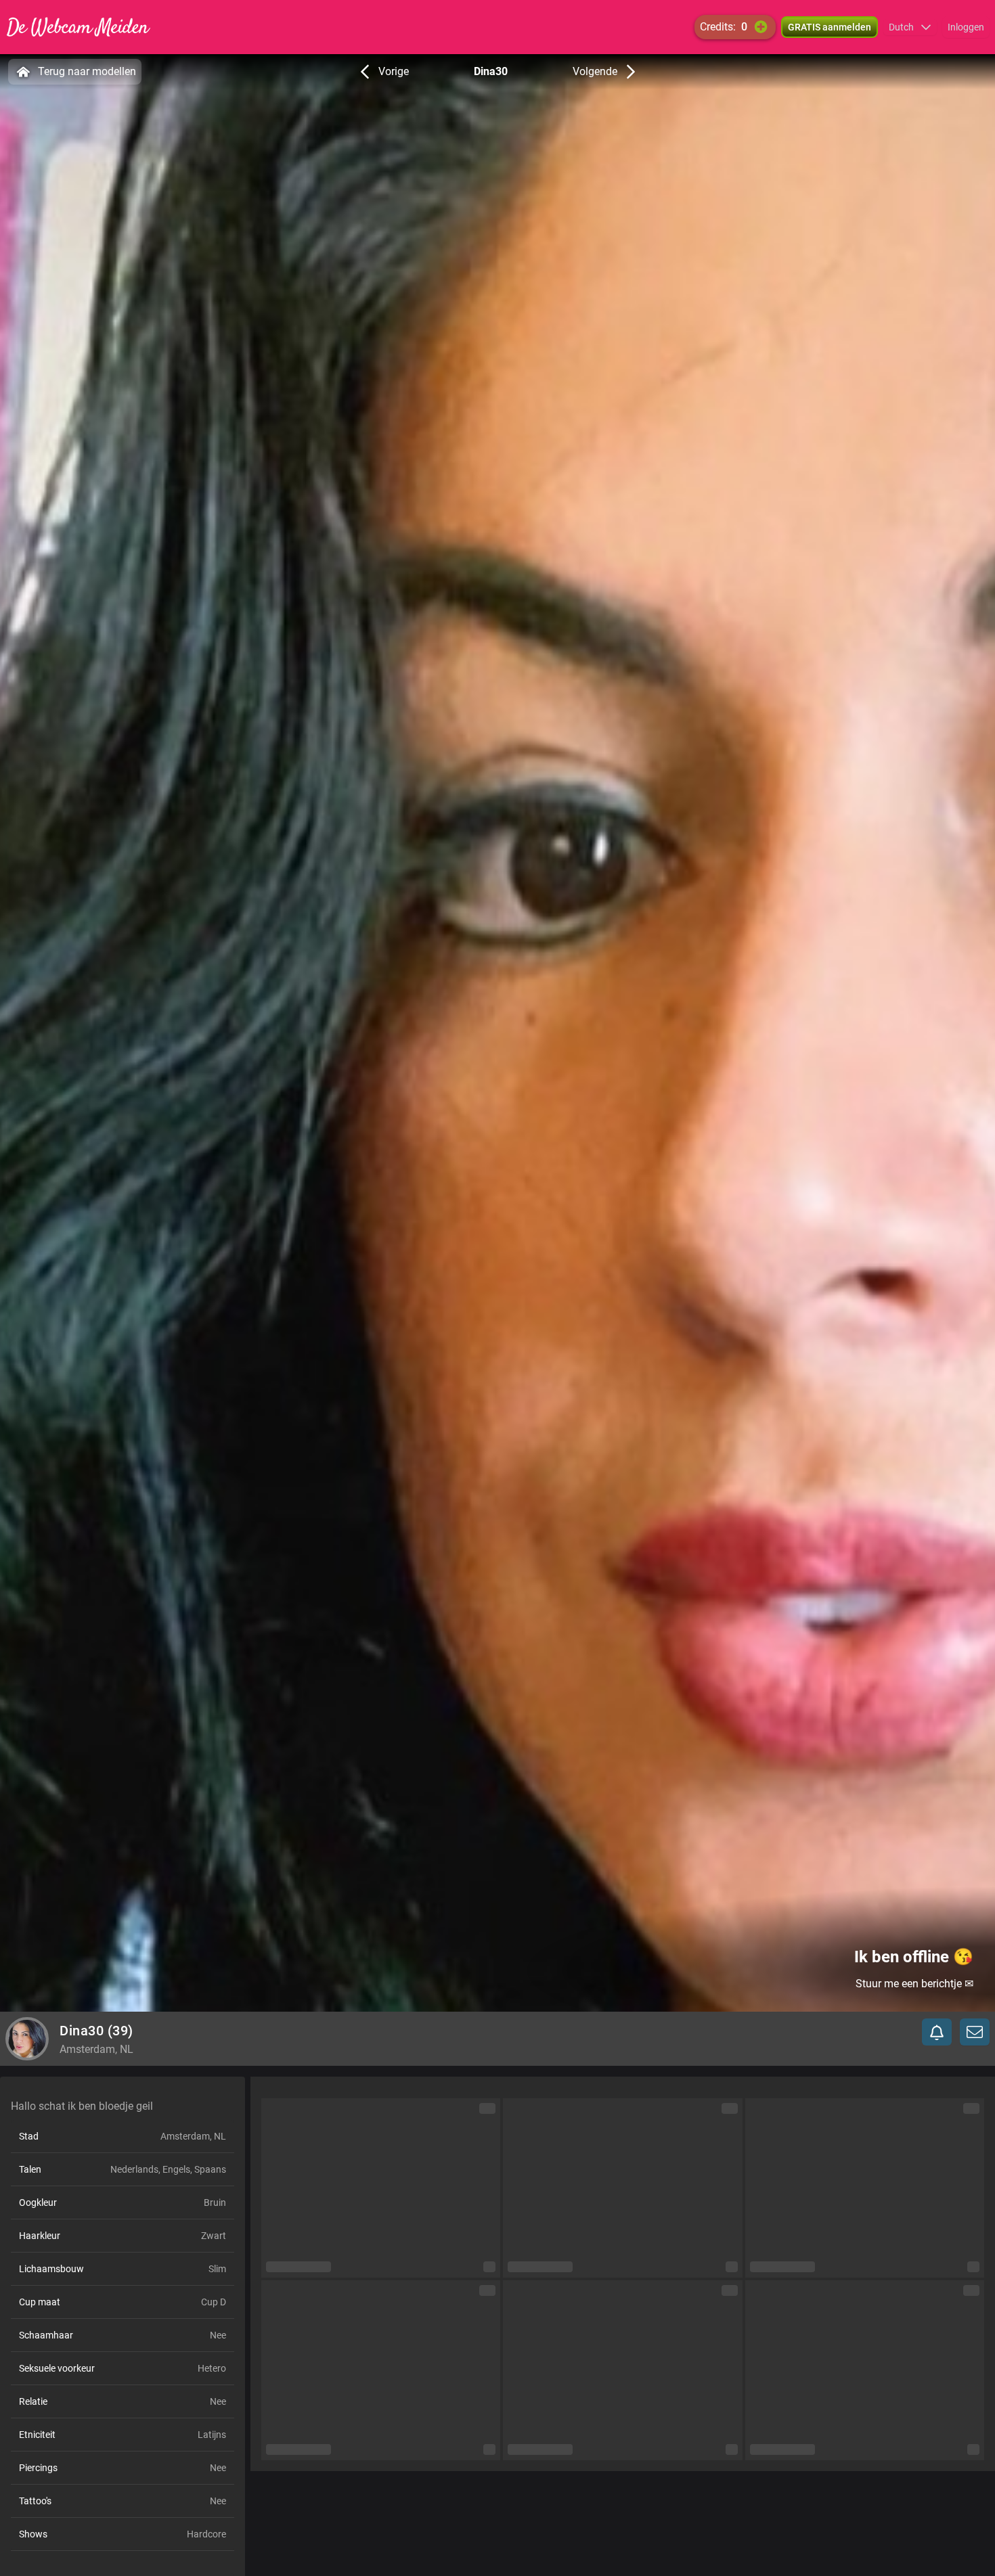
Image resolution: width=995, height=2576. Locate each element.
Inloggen (966, 27)
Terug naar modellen (87, 71)
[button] (910, 27)
